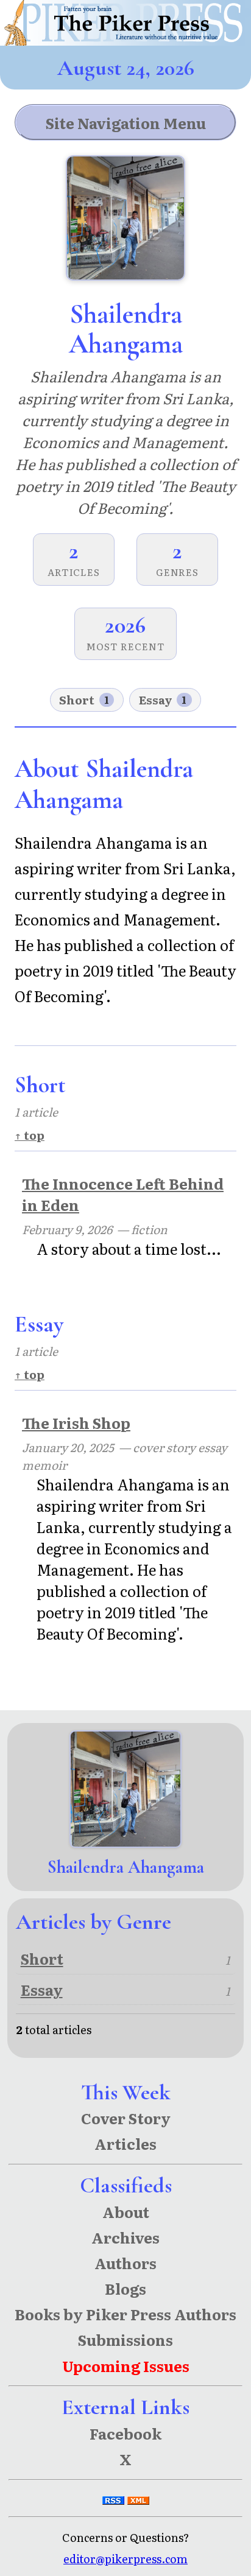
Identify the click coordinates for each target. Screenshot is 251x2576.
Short (84, 700)
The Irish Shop (76, 1423)
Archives (125, 2237)
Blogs (125, 2288)
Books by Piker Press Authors (125, 2314)
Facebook (125, 2433)
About (126, 2212)
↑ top (30, 1135)
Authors (125, 2263)
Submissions (125, 2339)
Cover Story (126, 2118)
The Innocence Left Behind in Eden (123, 1194)
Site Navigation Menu (126, 123)
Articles (125, 2143)
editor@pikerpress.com (125, 2559)
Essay (163, 700)
